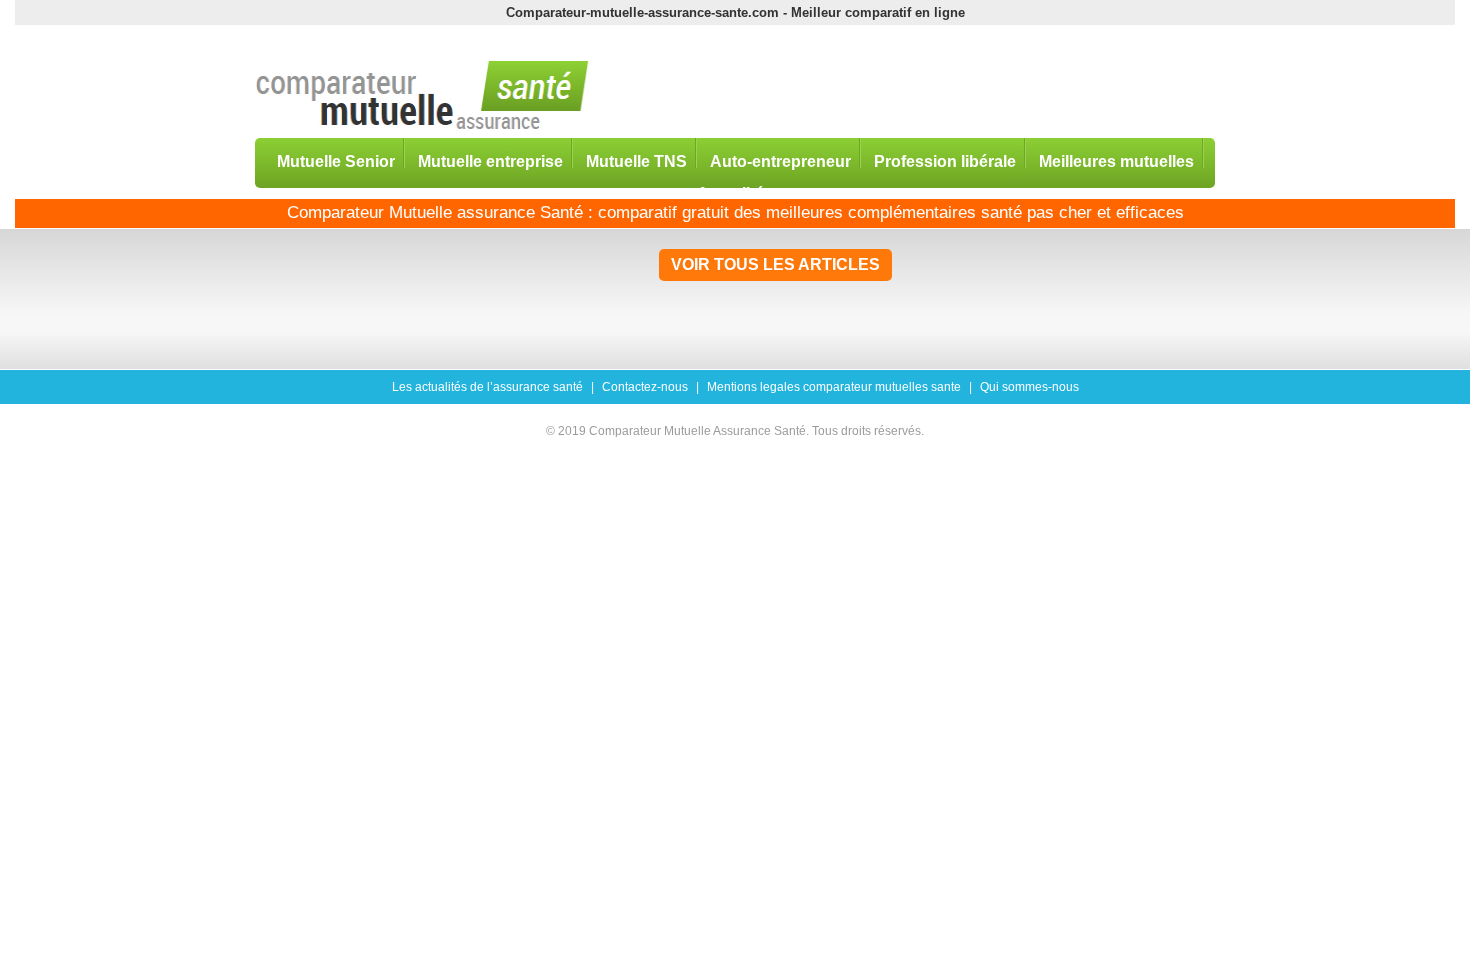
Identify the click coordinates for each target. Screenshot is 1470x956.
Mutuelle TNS (636, 160)
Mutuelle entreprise (490, 160)
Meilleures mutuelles (1116, 160)
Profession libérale (945, 160)
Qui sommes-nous (1029, 387)
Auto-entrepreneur (780, 160)
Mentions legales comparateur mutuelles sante (834, 387)
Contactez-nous (645, 387)
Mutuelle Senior (336, 160)
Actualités (735, 192)
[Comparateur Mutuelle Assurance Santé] (422, 96)
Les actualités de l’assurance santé (487, 387)
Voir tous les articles (775, 264)
